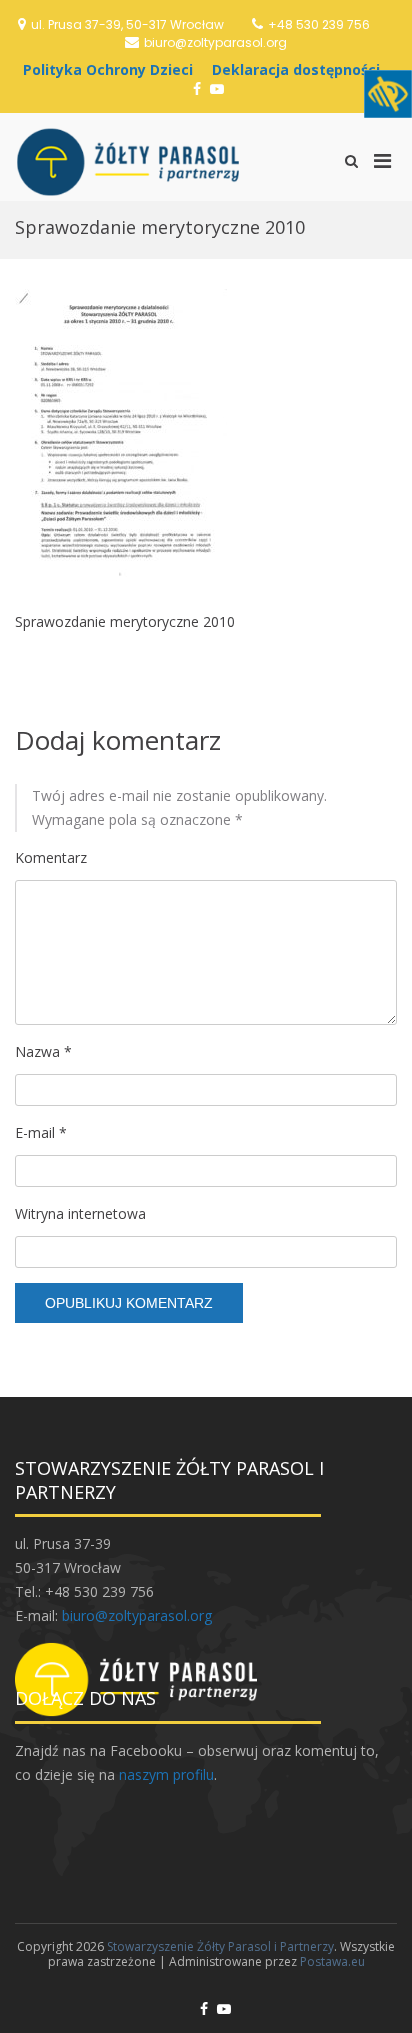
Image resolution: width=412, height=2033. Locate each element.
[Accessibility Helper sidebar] (388, 94)
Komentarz (51, 857)
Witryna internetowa (80, 1213)
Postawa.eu (332, 1961)
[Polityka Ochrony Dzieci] (113, 69)
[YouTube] (217, 88)
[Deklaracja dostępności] (301, 69)
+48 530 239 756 (319, 24)
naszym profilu (166, 1774)
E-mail (41, 1132)
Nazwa (43, 1051)
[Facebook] (197, 88)
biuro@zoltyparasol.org (215, 42)
